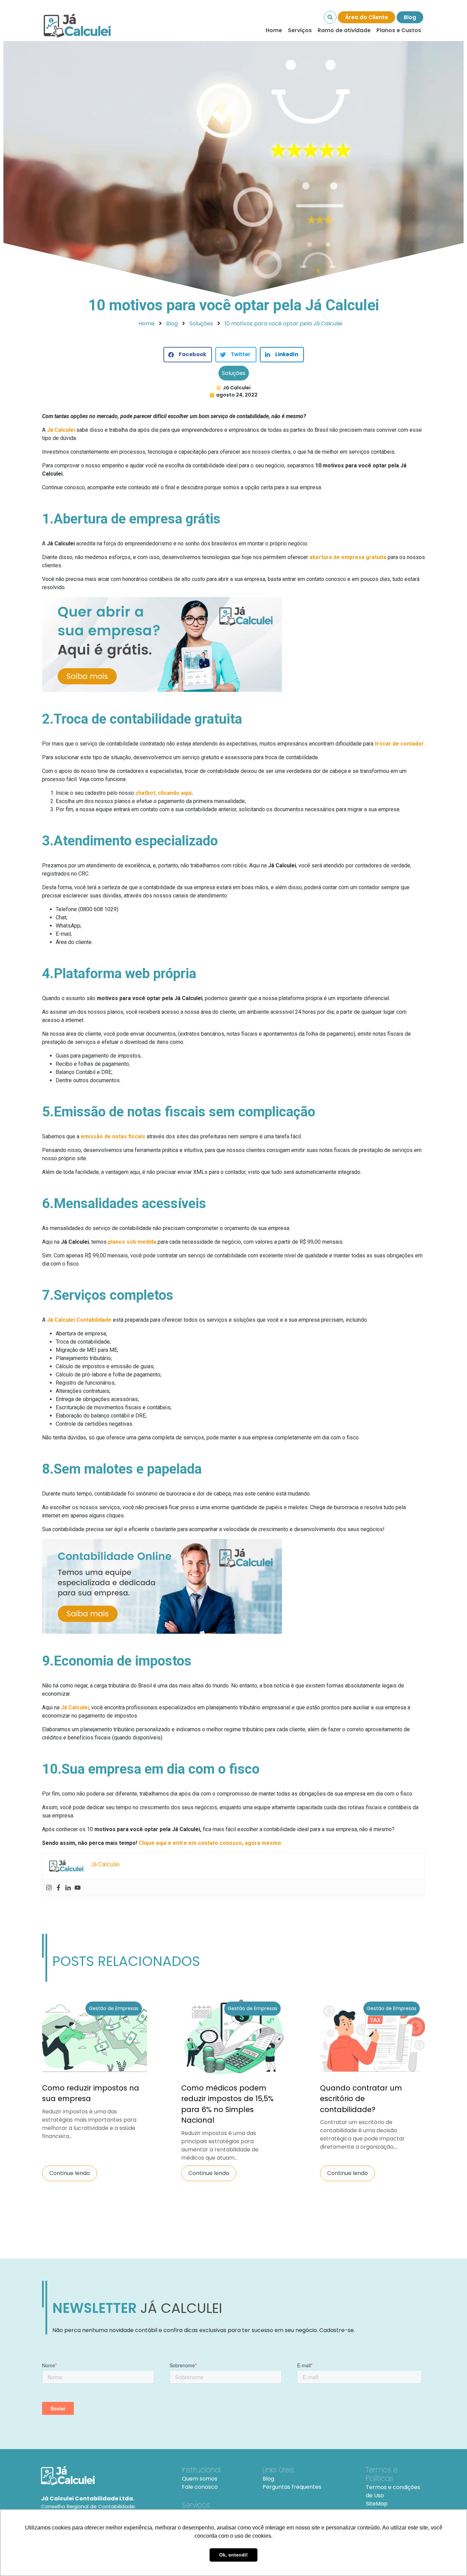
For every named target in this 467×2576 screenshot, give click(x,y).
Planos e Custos (399, 30)
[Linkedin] (68, 1888)
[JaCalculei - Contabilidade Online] (103, 2476)
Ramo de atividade (344, 30)
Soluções (234, 373)
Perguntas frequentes (292, 2487)
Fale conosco (200, 2487)
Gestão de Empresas (114, 2008)
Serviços (300, 30)
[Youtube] (78, 1888)
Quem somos (200, 2479)
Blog (410, 17)
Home (274, 30)
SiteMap (377, 2504)
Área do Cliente (366, 17)
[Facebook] (58, 1888)
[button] (188, 355)
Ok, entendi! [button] (233, 2555)
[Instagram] (49, 1888)
